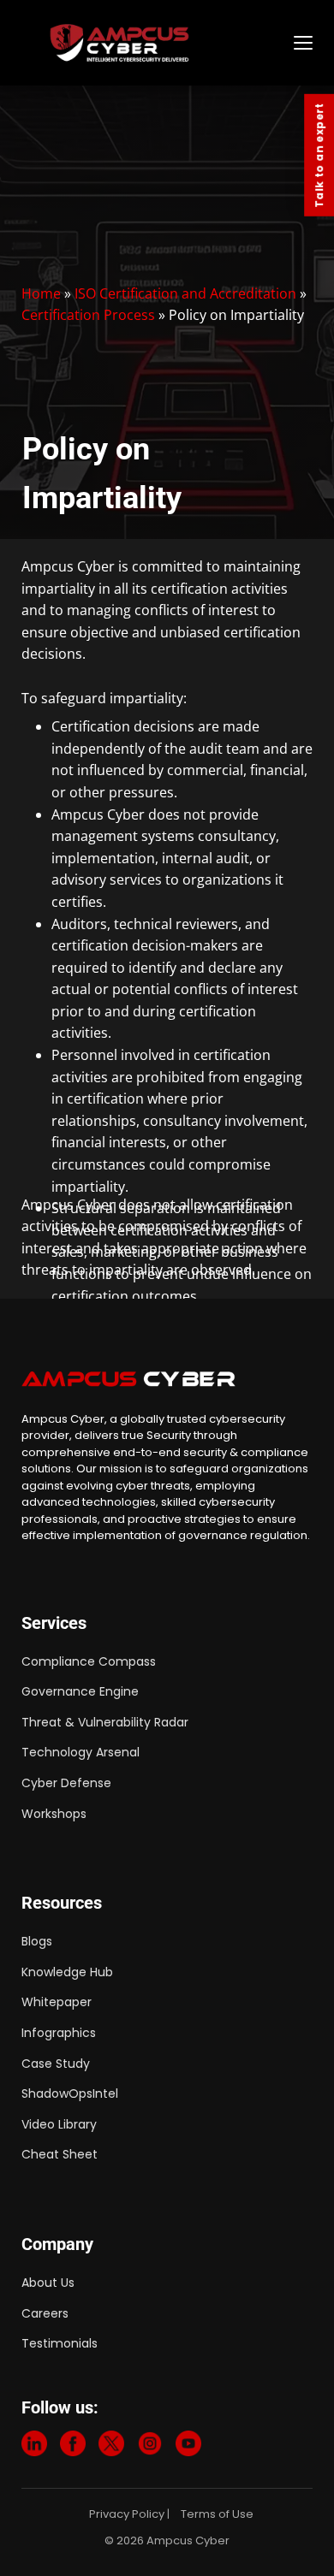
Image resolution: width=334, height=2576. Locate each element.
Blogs (37, 1941)
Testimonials (60, 2343)
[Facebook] (73, 2447)
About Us (48, 2283)
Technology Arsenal (81, 1752)
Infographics (59, 2033)
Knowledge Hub (67, 1972)
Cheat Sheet (60, 2154)
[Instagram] (150, 2447)
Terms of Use (217, 2514)
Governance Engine (80, 1691)
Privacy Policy (127, 2514)
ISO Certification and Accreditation (185, 293)
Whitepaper (57, 2002)
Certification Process (88, 315)
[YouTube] (188, 2447)
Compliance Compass (89, 1661)
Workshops (54, 1814)
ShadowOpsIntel (70, 2093)
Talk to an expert (319, 155)
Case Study (56, 2064)
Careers (45, 2313)
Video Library (59, 2124)
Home (41, 293)
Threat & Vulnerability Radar (105, 1722)
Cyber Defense (66, 1783)
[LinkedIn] (34, 2447)
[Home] (164, 43)
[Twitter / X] (111, 2447)
